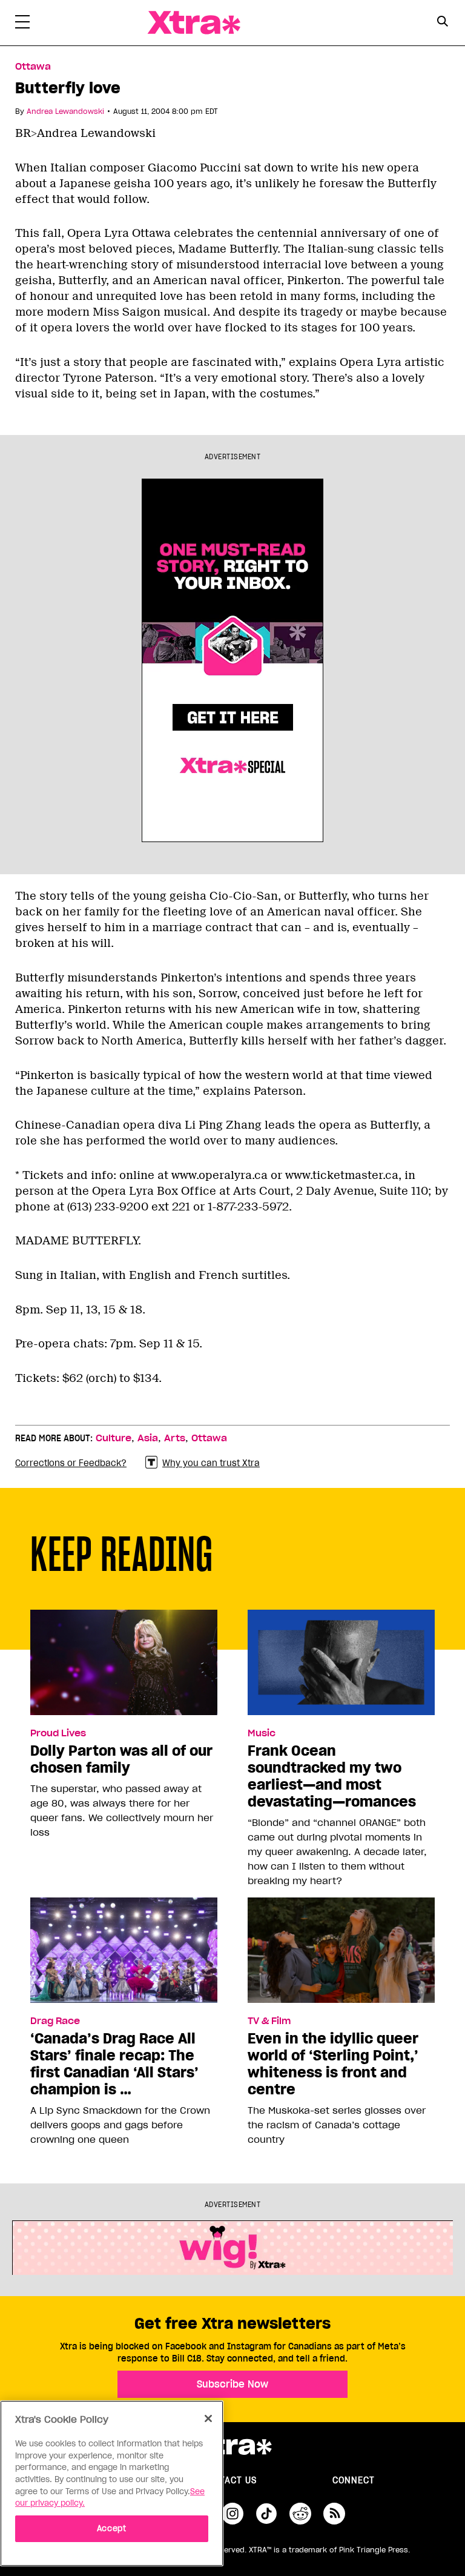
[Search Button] (442, 22)
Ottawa (33, 67)
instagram (232, 2514)
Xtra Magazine (194, 23)
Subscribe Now (232, 2384)
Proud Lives (58, 1733)
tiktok (266, 2514)
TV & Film (269, 2021)
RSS (334, 2514)
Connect (354, 2480)
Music (262, 1733)
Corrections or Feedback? (71, 1463)
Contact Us (229, 2480)
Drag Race (55, 2021)
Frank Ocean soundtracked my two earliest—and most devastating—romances (332, 1776)
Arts (175, 1438)
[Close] (208, 2418)
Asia (148, 1438)
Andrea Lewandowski (65, 111)
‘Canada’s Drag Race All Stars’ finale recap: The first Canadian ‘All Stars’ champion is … (114, 2064)
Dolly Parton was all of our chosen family (121, 1759)
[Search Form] (442, 23)
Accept (112, 2528)
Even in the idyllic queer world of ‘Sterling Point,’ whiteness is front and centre (333, 2064)
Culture (114, 1438)
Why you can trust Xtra (211, 1463)
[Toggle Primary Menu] (22, 24)
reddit (300, 2514)
